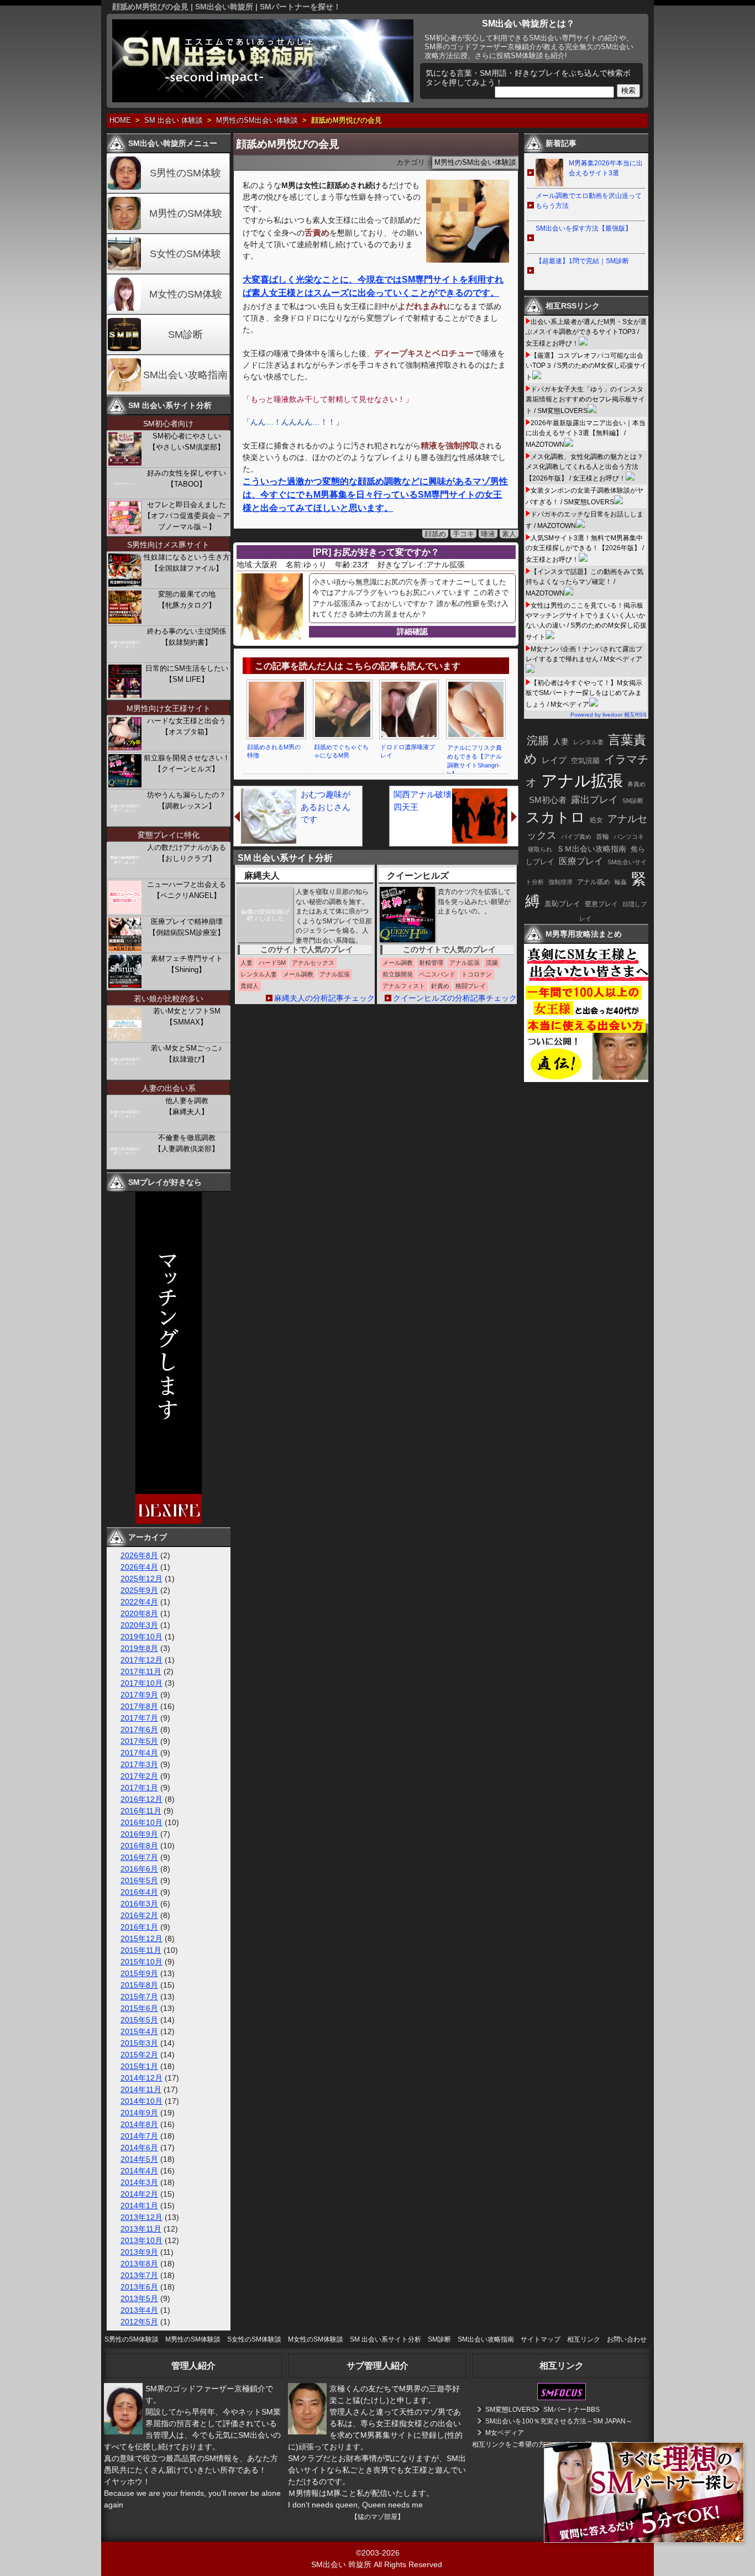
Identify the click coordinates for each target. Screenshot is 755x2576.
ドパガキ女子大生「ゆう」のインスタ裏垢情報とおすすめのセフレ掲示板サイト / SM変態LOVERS (585, 400)
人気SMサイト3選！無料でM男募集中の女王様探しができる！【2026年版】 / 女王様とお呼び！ (585, 549)
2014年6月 (139, 2147)
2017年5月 (139, 1741)
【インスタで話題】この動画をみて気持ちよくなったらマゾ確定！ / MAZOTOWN (584, 582)
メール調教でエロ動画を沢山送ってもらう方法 (589, 201)
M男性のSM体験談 (193, 2339)
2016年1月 (139, 1927)
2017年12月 (141, 1660)
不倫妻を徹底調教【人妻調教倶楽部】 (187, 1143)
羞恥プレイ (562, 904)
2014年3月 (139, 2182)
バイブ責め (576, 837)
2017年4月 (139, 1753)
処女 (596, 820)
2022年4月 (139, 1602)
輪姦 (621, 882)
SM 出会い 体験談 (174, 121)
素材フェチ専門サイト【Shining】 (187, 964)
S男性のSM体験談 (132, 2339)
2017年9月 (139, 1695)
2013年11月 (141, 2229)
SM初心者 (548, 800)
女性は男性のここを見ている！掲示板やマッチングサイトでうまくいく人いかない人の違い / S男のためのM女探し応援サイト (586, 621)
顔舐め (435, 534)
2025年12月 (141, 1579)
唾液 (488, 534)
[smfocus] (562, 2398)
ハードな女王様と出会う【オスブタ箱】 (187, 726)
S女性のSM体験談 (254, 2339)
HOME (120, 121)
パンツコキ (629, 837)
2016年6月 (139, 1869)
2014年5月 (139, 2159)
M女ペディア (505, 2433)
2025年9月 (139, 1590)
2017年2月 (139, 1776)
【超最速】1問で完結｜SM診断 (582, 261)
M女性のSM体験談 (316, 2339)
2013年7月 (139, 2275)
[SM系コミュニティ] (169, 1521)
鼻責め (636, 784)
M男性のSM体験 (186, 213)
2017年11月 (141, 1671)
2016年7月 (139, 1857)
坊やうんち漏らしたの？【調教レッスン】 (187, 800)
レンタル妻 (588, 742)
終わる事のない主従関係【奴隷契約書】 (187, 637)
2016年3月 (139, 1904)
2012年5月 (139, 2322)
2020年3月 (139, 1625)
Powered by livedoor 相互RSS (609, 715)
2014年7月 (139, 2136)
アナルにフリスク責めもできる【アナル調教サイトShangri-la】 (475, 761)
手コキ (463, 534)
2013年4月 (139, 2310)
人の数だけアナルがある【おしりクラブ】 (187, 853)
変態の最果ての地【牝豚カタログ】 (187, 600)
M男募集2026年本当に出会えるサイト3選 (606, 168)
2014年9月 (139, 2113)
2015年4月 (139, 2031)
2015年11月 (141, 1950)
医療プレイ (581, 861)
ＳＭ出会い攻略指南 (591, 849)
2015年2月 (139, 2055)
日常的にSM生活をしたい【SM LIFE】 (187, 674)
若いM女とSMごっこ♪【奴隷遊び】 (187, 1054)
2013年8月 (139, 2264)
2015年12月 (141, 1938)
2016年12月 (141, 1799)
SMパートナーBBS (572, 2410)
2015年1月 (139, 2066)
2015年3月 (139, 2043)
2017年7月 (139, 1718)
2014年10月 (141, 2101)
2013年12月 (141, 2217)
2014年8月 (139, 2124)
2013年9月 (139, 2252)
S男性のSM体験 (185, 173)
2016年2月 (139, 1915)
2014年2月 (139, 2194)
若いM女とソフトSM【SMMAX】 (187, 1017)
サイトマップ (541, 2339)
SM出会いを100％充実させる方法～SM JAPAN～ (559, 2421)
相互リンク (584, 2339)
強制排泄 (560, 882)
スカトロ (555, 817)
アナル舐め (594, 882)
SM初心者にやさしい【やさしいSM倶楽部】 (187, 441)
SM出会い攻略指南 (185, 375)
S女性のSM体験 (185, 254)
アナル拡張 (582, 780)
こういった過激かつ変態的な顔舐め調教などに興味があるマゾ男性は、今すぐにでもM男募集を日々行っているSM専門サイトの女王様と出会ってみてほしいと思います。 (375, 495)
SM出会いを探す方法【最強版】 (584, 228)
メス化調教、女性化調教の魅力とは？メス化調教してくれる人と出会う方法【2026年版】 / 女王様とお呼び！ (584, 467)
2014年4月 (139, 2171)
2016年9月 (139, 1834)
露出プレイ (594, 800)
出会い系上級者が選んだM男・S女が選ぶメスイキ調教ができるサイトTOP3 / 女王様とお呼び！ (586, 333)
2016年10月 (141, 1822)
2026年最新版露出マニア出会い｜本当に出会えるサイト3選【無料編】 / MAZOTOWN (586, 434)
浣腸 (538, 740)
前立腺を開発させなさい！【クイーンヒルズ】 (187, 763)
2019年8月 (139, 1648)
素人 (509, 534)
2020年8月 (139, 1613)
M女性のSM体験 (186, 294)
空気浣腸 (585, 761)
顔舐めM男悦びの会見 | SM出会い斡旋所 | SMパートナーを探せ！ (227, 7)
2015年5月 (139, 2020)
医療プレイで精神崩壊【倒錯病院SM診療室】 (187, 927)
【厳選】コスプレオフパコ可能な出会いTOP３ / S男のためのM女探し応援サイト (586, 366)
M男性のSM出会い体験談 (257, 121)
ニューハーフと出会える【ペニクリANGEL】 (187, 890)
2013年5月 (139, 2298)
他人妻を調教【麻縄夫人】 (187, 1106)
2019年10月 (141, 1637)
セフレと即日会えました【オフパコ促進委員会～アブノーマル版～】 (187, 516)
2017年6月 (139, 1729)
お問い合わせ (627, 2339)
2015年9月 (139, 1973)
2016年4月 (139, 1892)
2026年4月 (139, 1567)
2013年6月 (139, 2287)
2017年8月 (139, 1706)
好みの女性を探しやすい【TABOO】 (187, 479)
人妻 (561, 741)
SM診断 (185, 335)
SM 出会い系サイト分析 (386, 2339)
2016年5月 (139, 1880)
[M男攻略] (588, 1079)
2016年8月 (139, 1846)
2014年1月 (139, 2206)
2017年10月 (141, 1683)
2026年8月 (139, 1555)
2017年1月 (139, 1788)
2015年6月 (139, 2008)
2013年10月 (141, 2240)
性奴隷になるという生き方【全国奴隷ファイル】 (187, 563)
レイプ (554, 760)
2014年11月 (141, 2089)
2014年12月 (141, 2078)
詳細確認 (412, 631)
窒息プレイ (601, 904)
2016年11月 (141, 1811)
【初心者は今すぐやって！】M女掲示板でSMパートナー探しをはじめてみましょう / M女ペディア (584, 694)
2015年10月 (141, 1962)
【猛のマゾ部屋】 (377, 2517)
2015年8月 (139, 1985)
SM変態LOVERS (510, 2410)
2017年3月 (139, 1764)
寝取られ (540, 849)
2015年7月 (139, 1997)
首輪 (602, 837)
